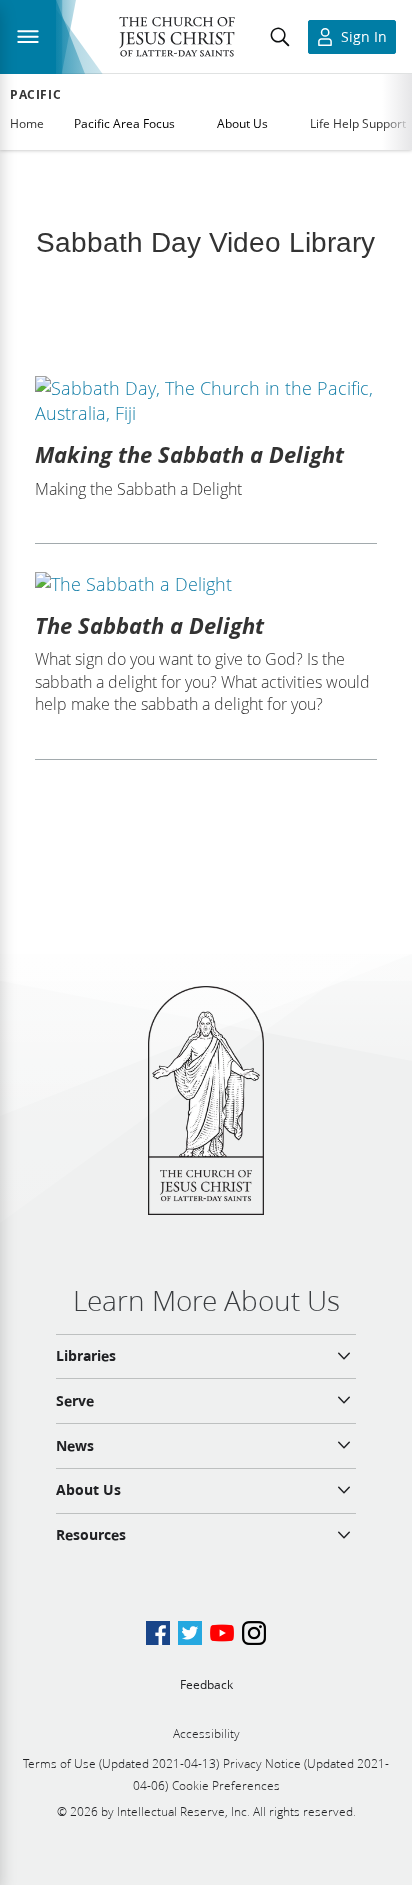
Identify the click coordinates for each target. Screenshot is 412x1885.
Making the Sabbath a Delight (189, 454)
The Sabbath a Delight (149, 625)
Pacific (35, 95)
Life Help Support (358, 123)
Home (27, 123)
